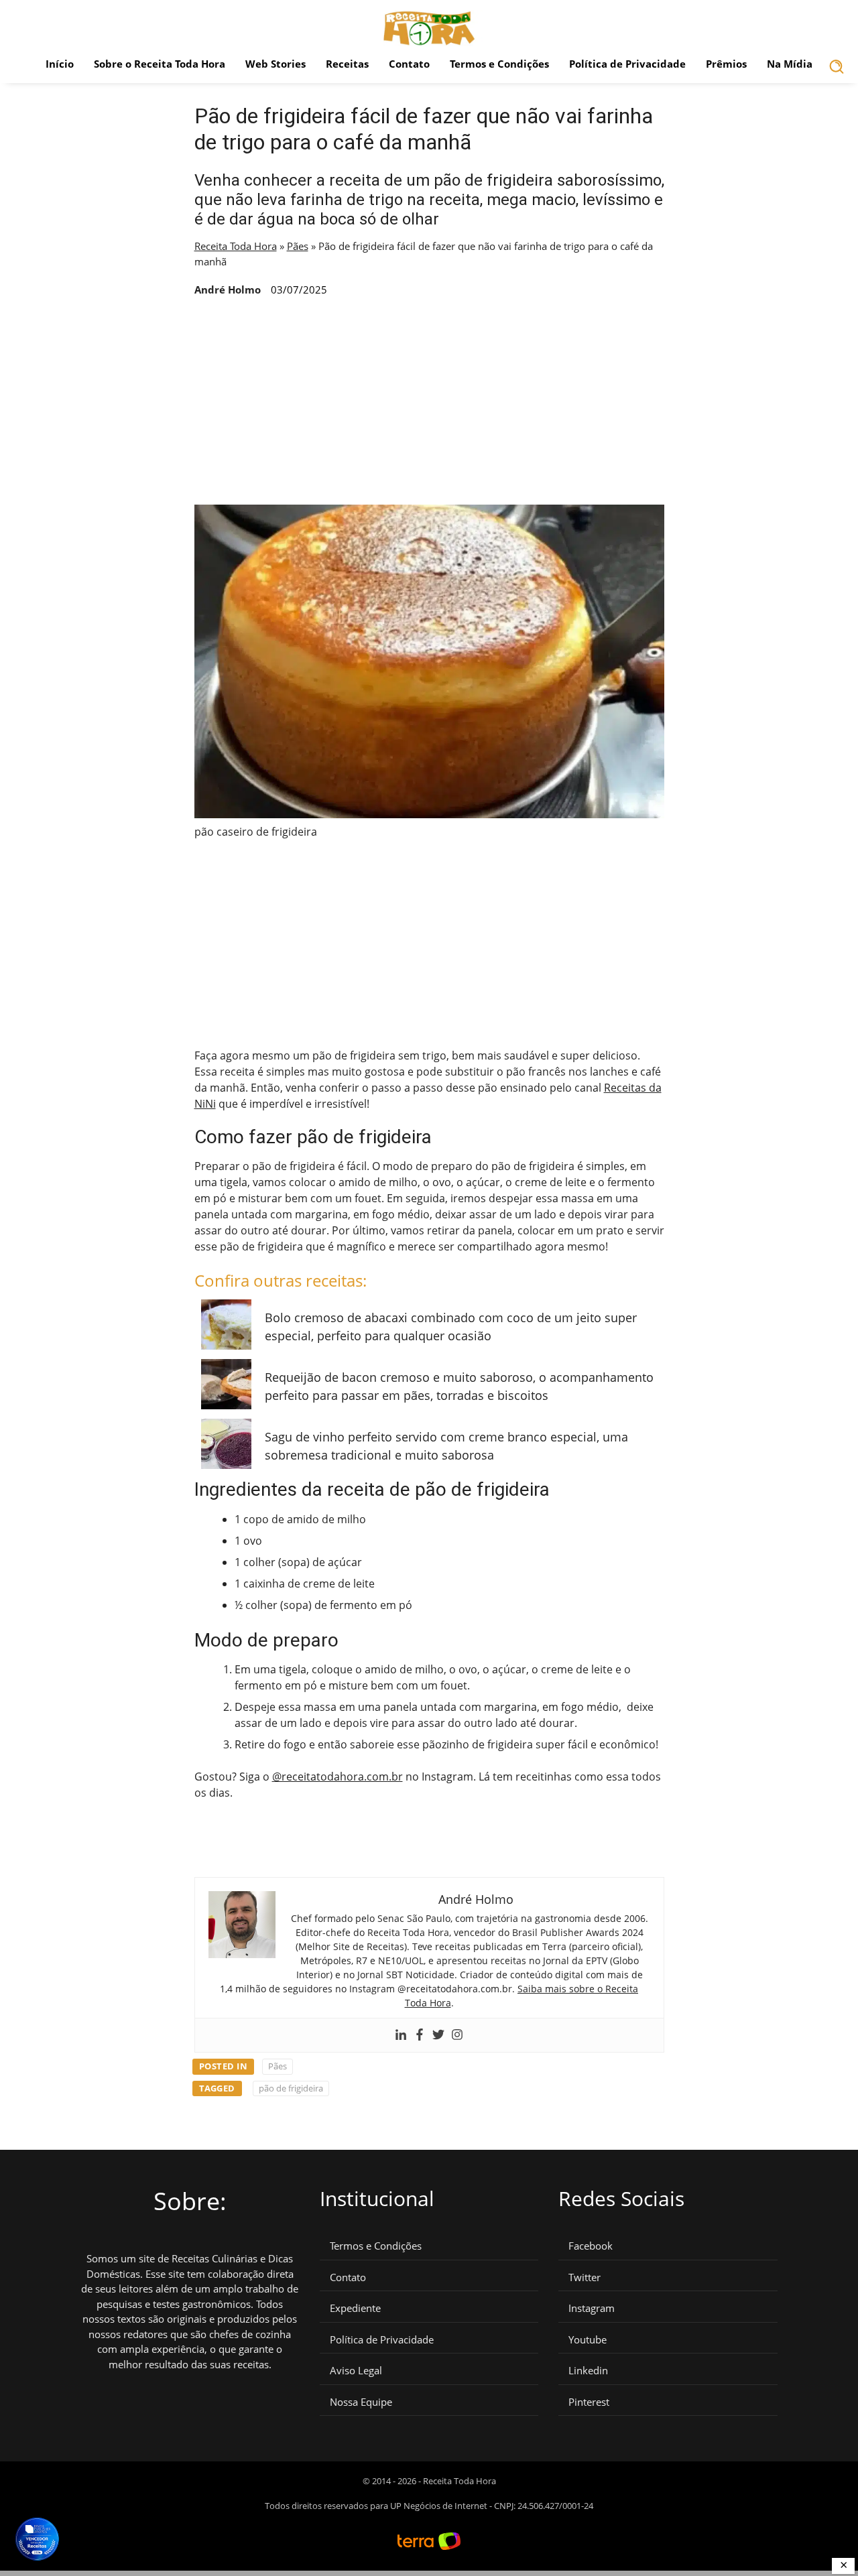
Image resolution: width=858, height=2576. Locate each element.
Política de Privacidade (627, 64)
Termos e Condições (499, 64)
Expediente (355, 2308)
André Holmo (228, 289)
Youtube (588, 2340)
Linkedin (588, 2371)
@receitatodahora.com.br (338, 1777)
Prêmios (726, 64)
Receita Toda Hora (236, 246)
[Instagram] (457, 2035)
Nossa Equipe (361, 2402)
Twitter (585, 2277)
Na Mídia (790, 64)
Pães (298, 246)
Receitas (347, 64)
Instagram (592, 2308)
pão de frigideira (291, 2088)
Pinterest (589, 2402)
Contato (409, 64)
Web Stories (275, 64)
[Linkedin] (401, 2035)
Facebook (591, 2246)
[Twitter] (438, 2035)
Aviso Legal (356, 2371)
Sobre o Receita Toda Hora (160, 64)
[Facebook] (420, 2035)
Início (60, 64)
